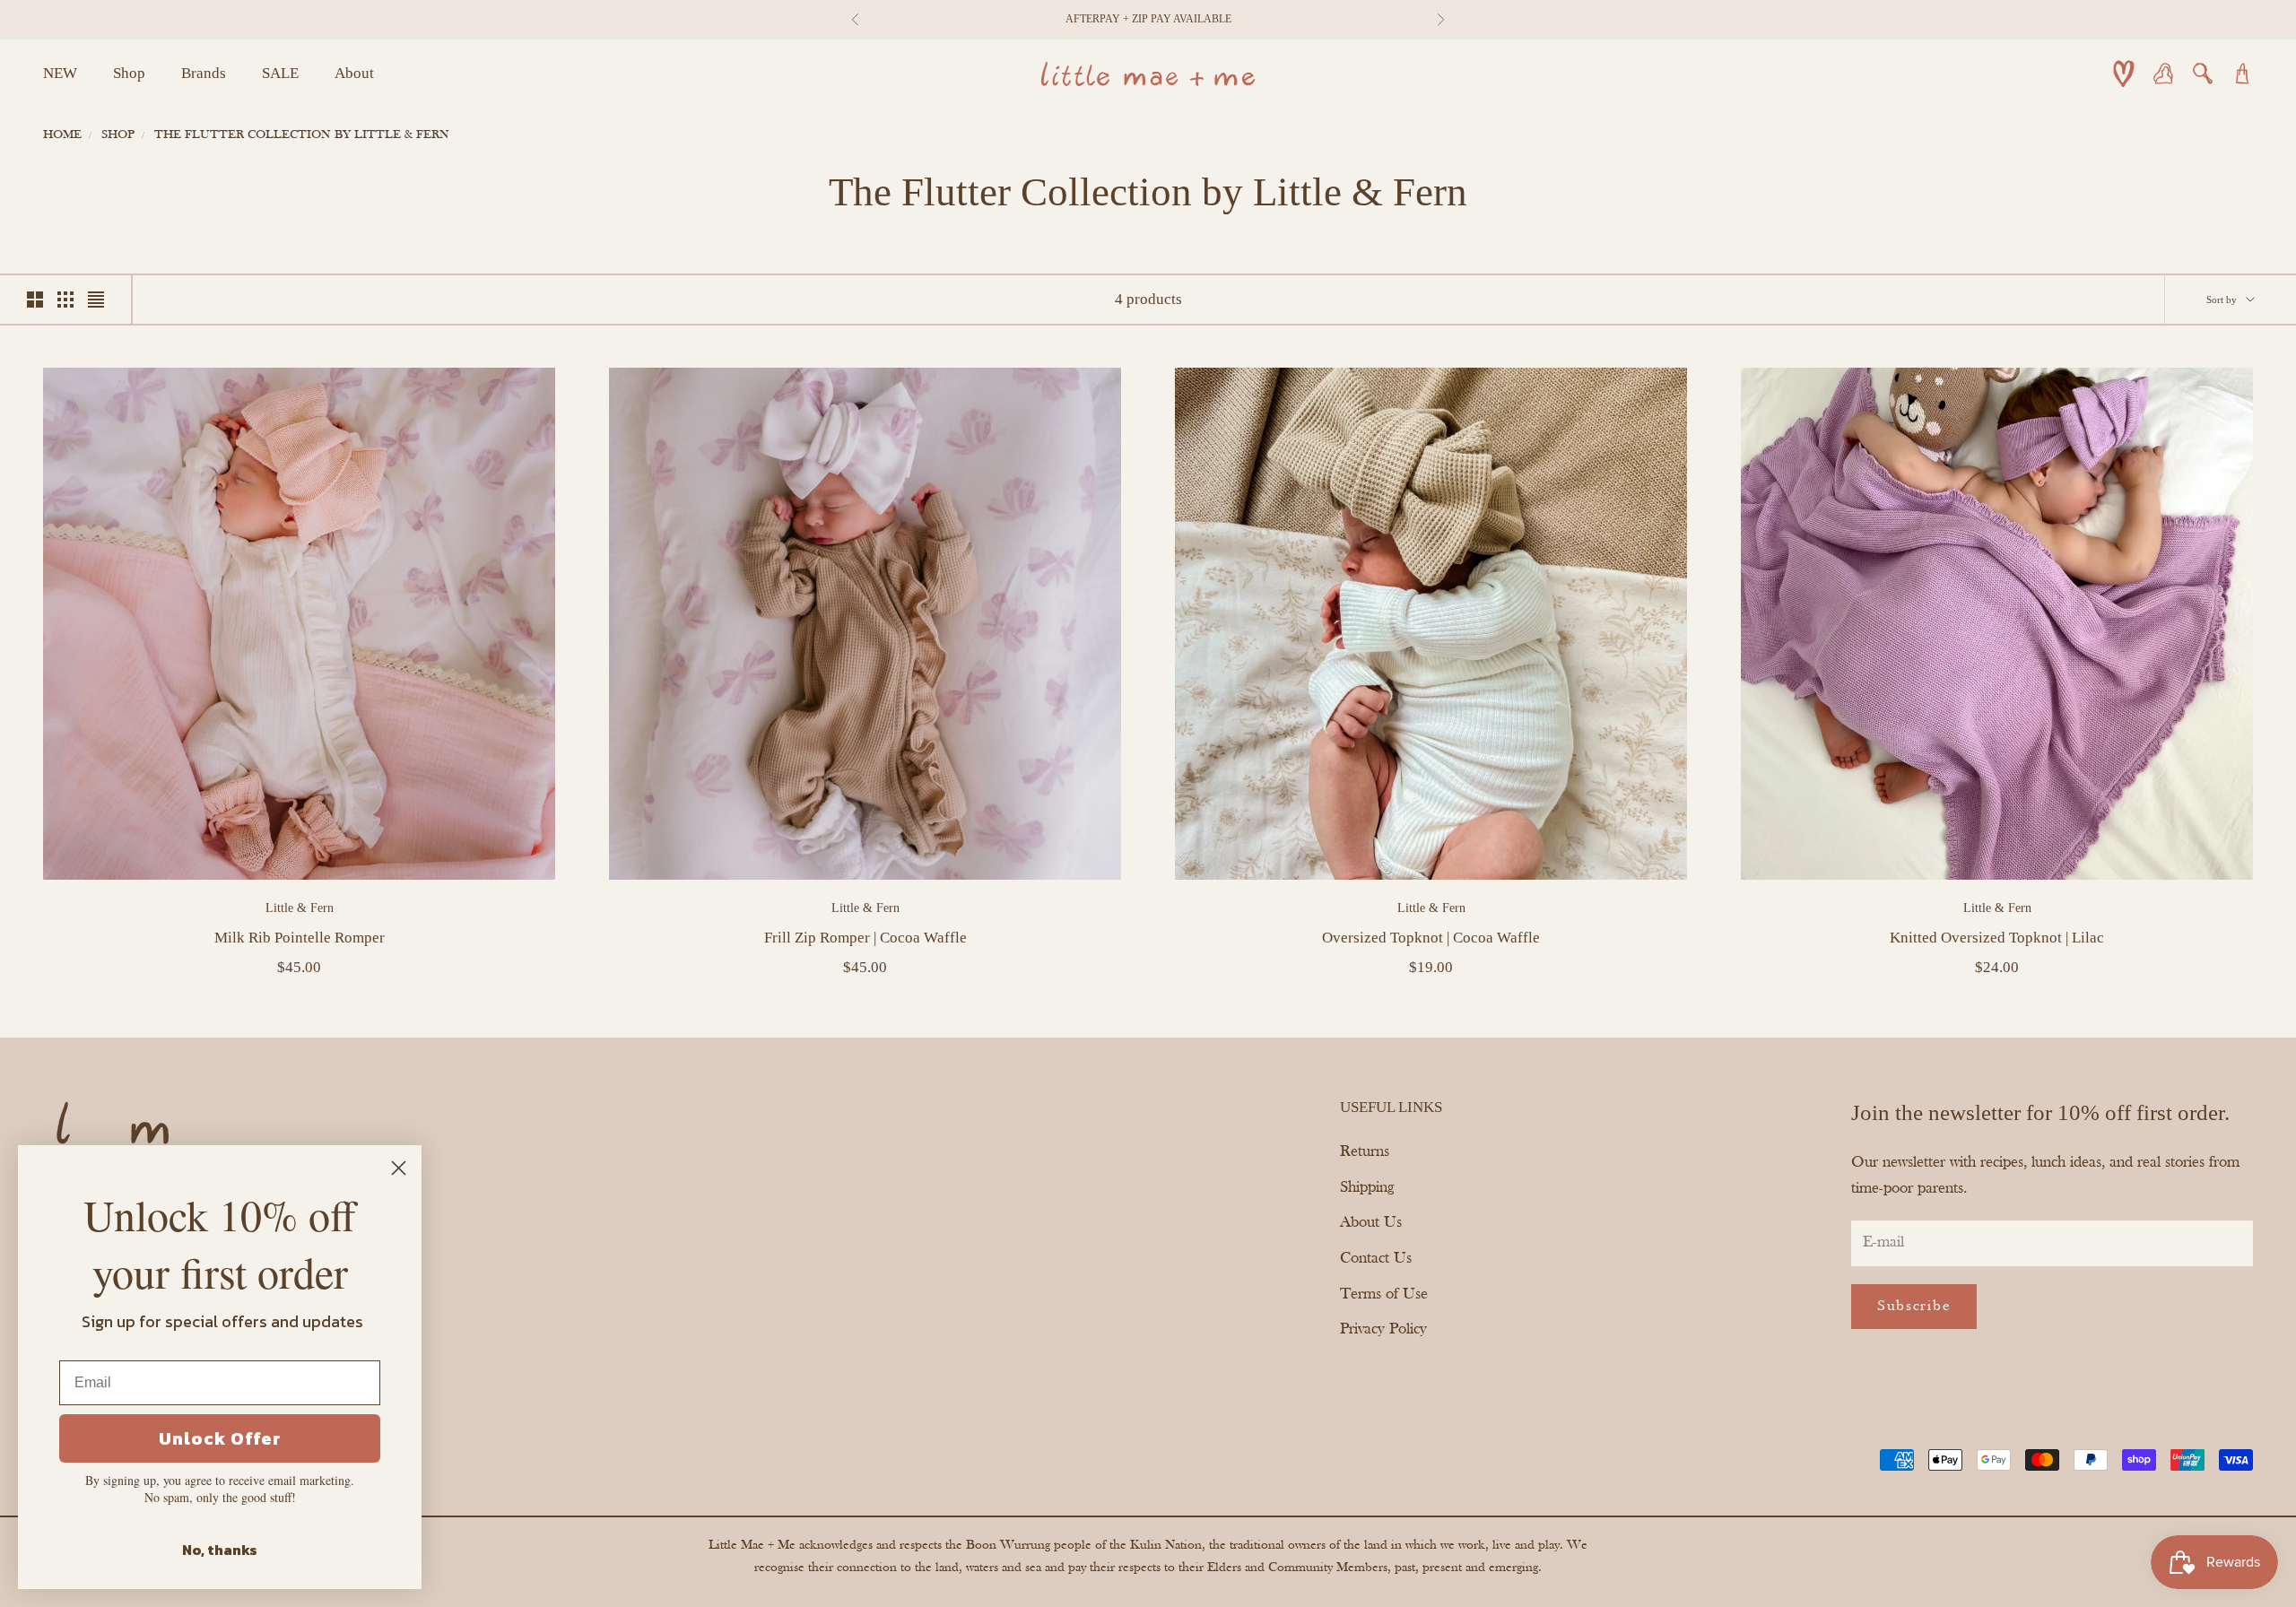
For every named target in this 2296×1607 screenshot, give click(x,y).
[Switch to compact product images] (96, 300)
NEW (60, 73)
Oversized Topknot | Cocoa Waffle (1431, 938)
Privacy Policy (1383, 1329)
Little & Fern (300, 908)
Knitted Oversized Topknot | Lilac (1997, 938)
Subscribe (1914, 1306)
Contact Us (1376, 1259)
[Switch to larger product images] (35, 300)
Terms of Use (1384, 1294)
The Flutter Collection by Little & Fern (302, 135)
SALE (280, 73)
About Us (1371, 1223)
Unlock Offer (220, 1438)
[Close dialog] (399, 1168)
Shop (129, 73)
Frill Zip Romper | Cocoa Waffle (865, 938)
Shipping (1367, 1188)
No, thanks (220, 1550)
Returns (1365, 1152)
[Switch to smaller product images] (65, 300)
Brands (204, 73)
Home (62, 135)
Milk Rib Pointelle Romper (300, 938)
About (354, 73)
